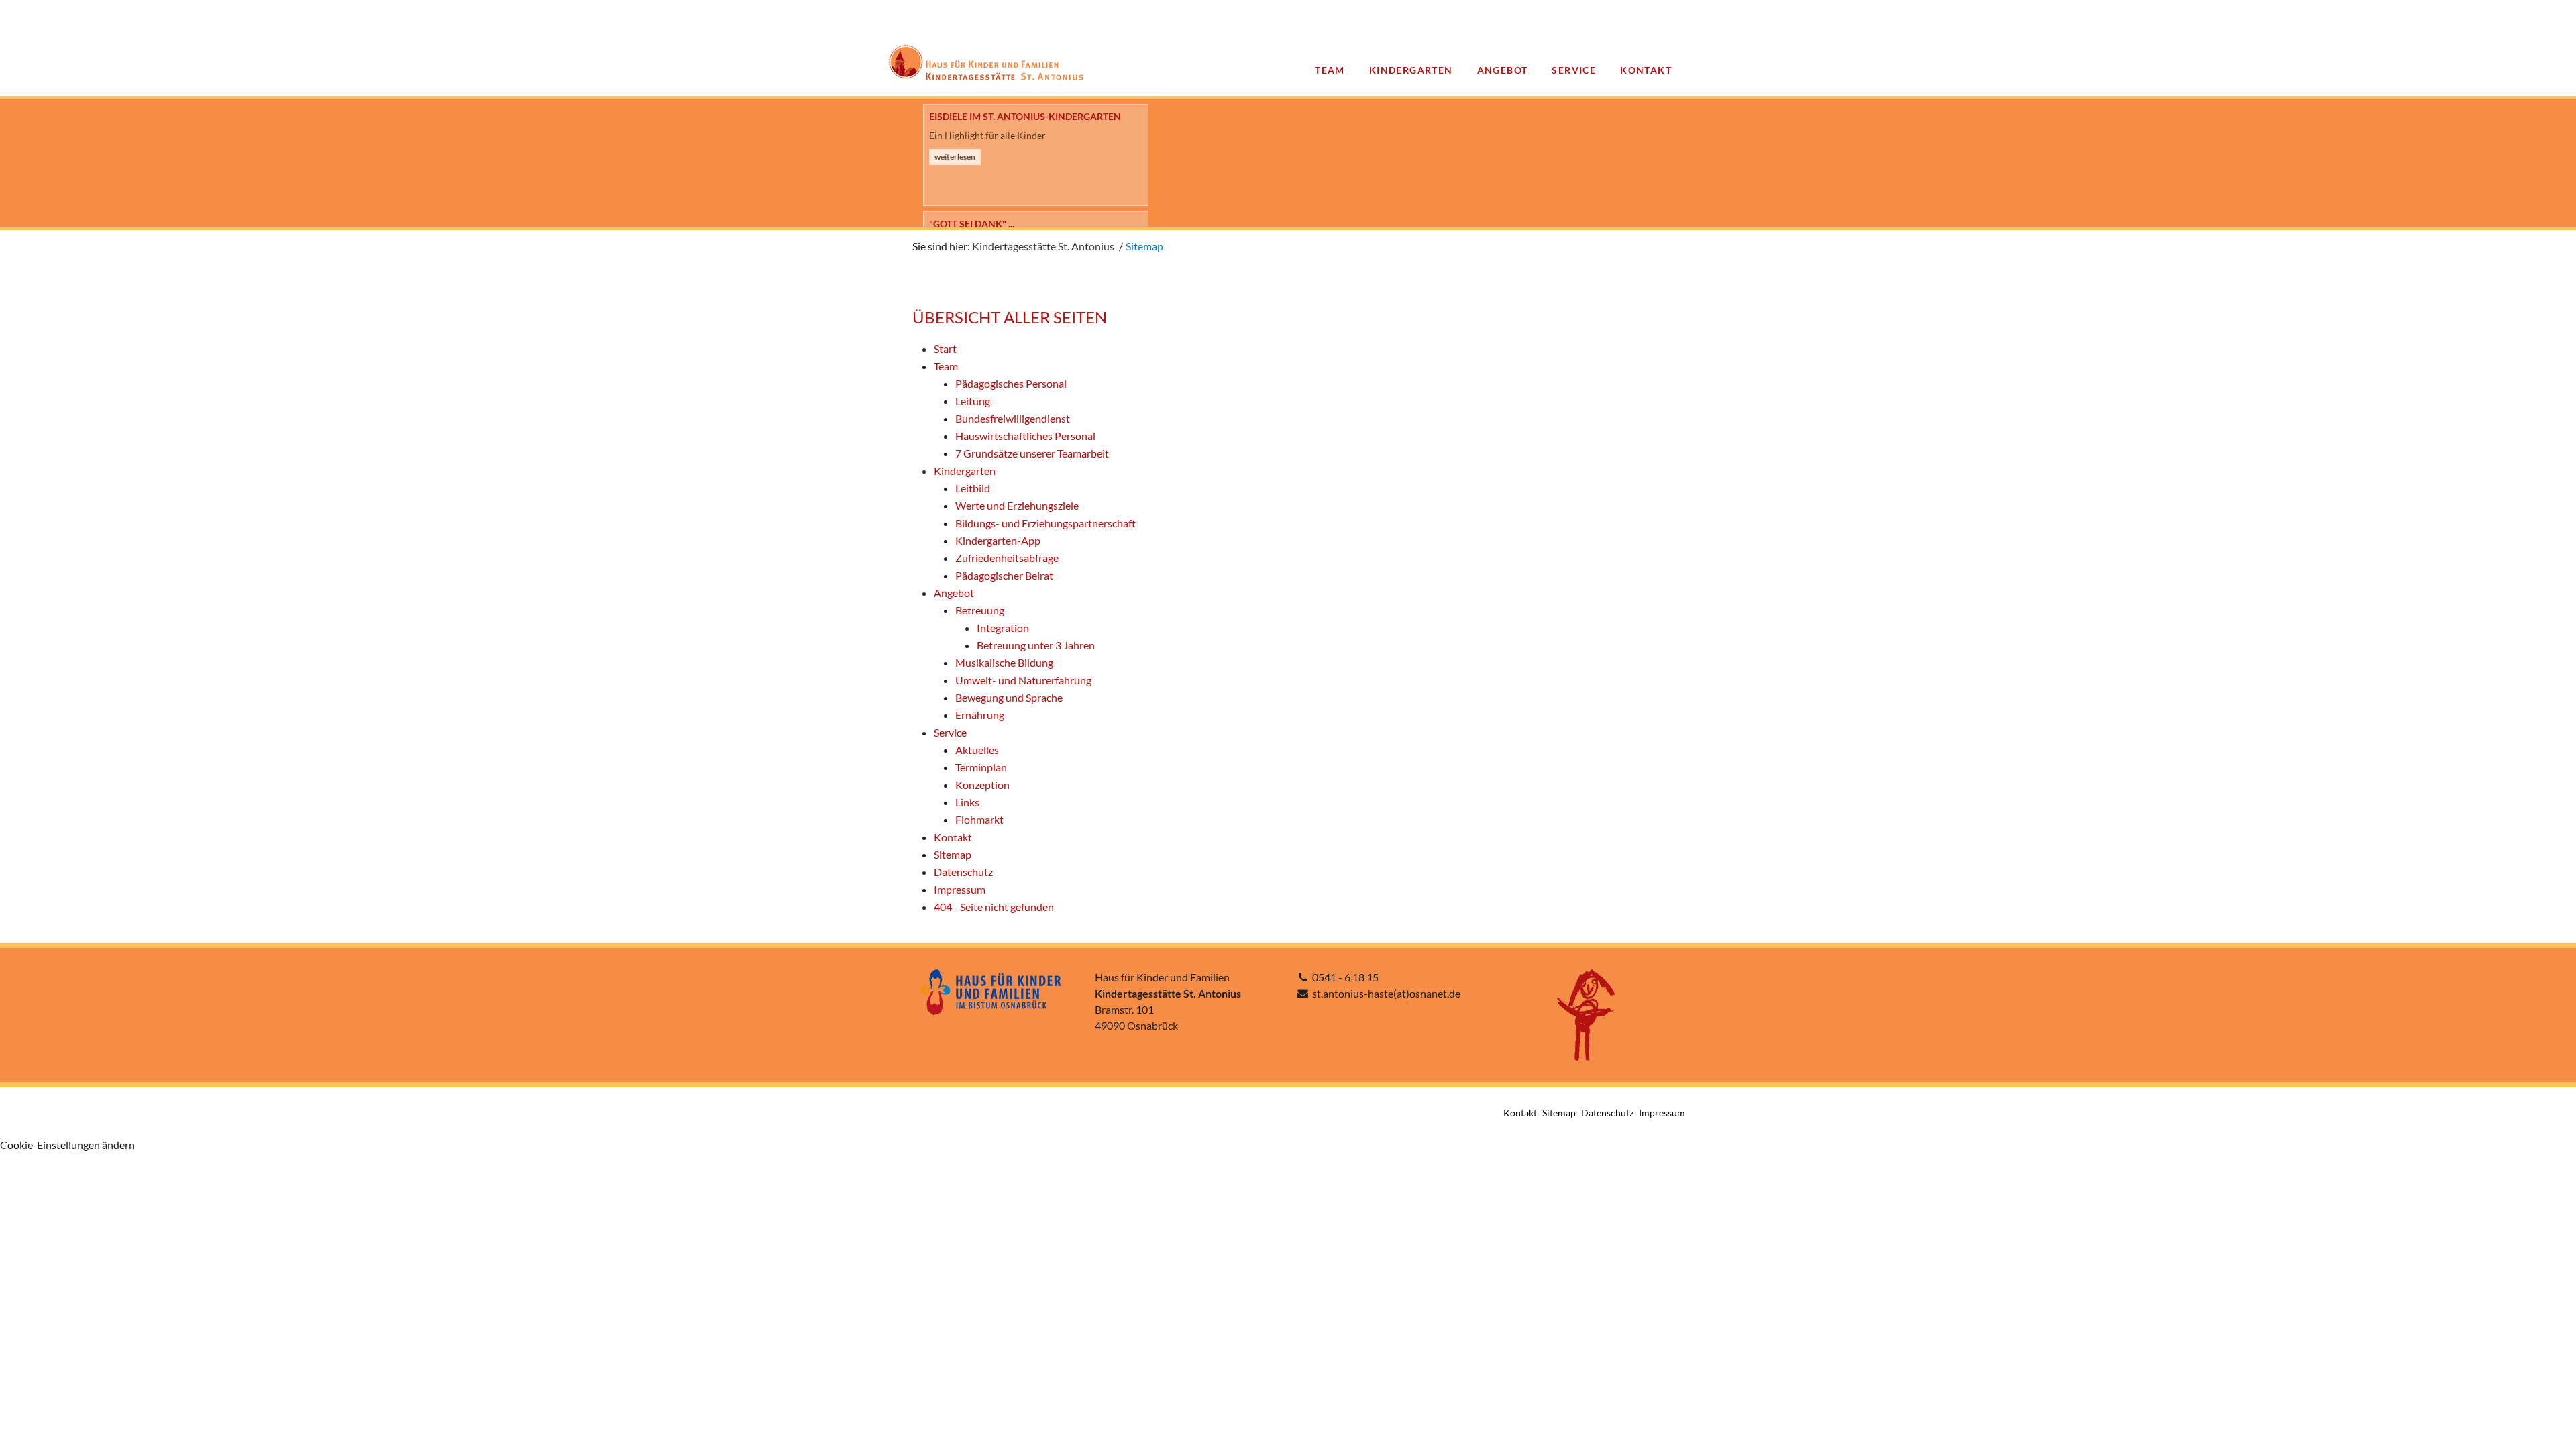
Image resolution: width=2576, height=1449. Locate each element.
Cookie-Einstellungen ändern (67, 1145)
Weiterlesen (955, 175)
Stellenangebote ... (977, 224)
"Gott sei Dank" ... (972, 116)
